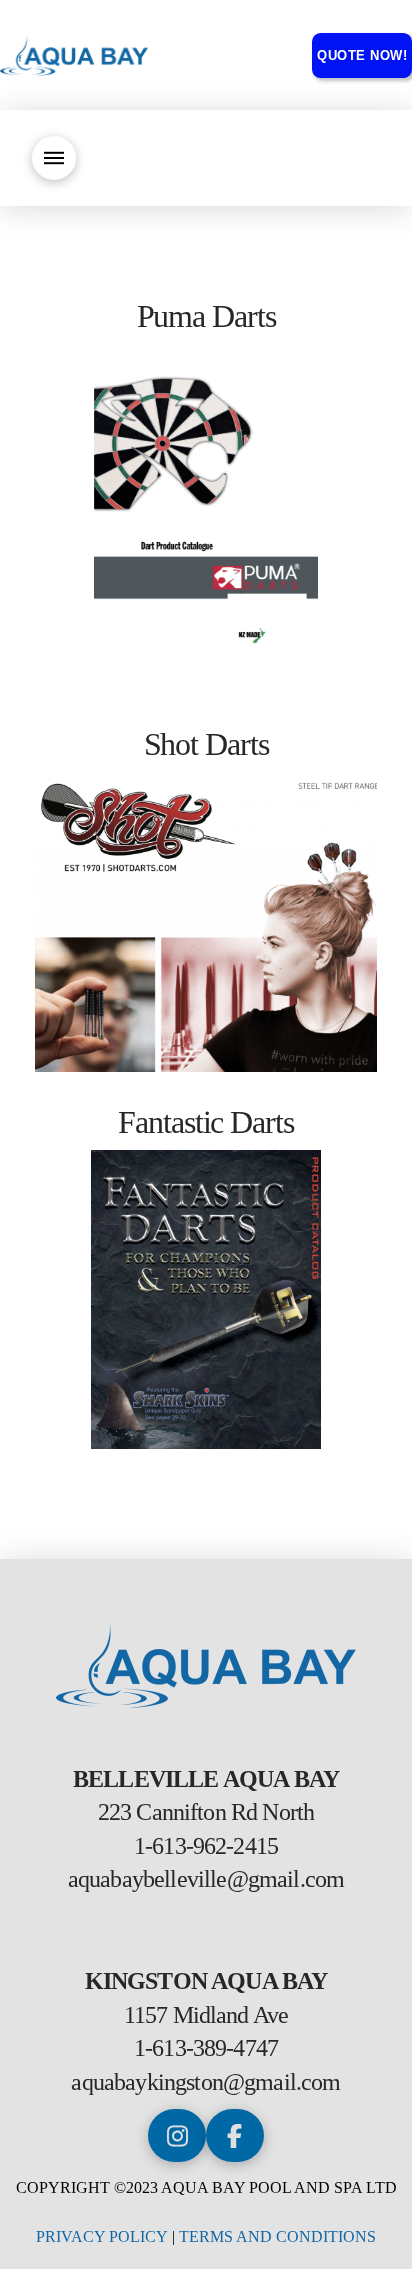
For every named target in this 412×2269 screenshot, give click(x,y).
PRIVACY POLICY (102, 2236)
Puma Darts (206, 316)
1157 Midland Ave (206, 2015)
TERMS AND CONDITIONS (277, 2236)
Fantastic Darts (205, 1122)
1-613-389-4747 (206, 2048)
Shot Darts (206, 744)
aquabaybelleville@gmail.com (206, 1879)
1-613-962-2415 (206, 1846)
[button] (54, 158)
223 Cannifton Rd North (206, 1812)
